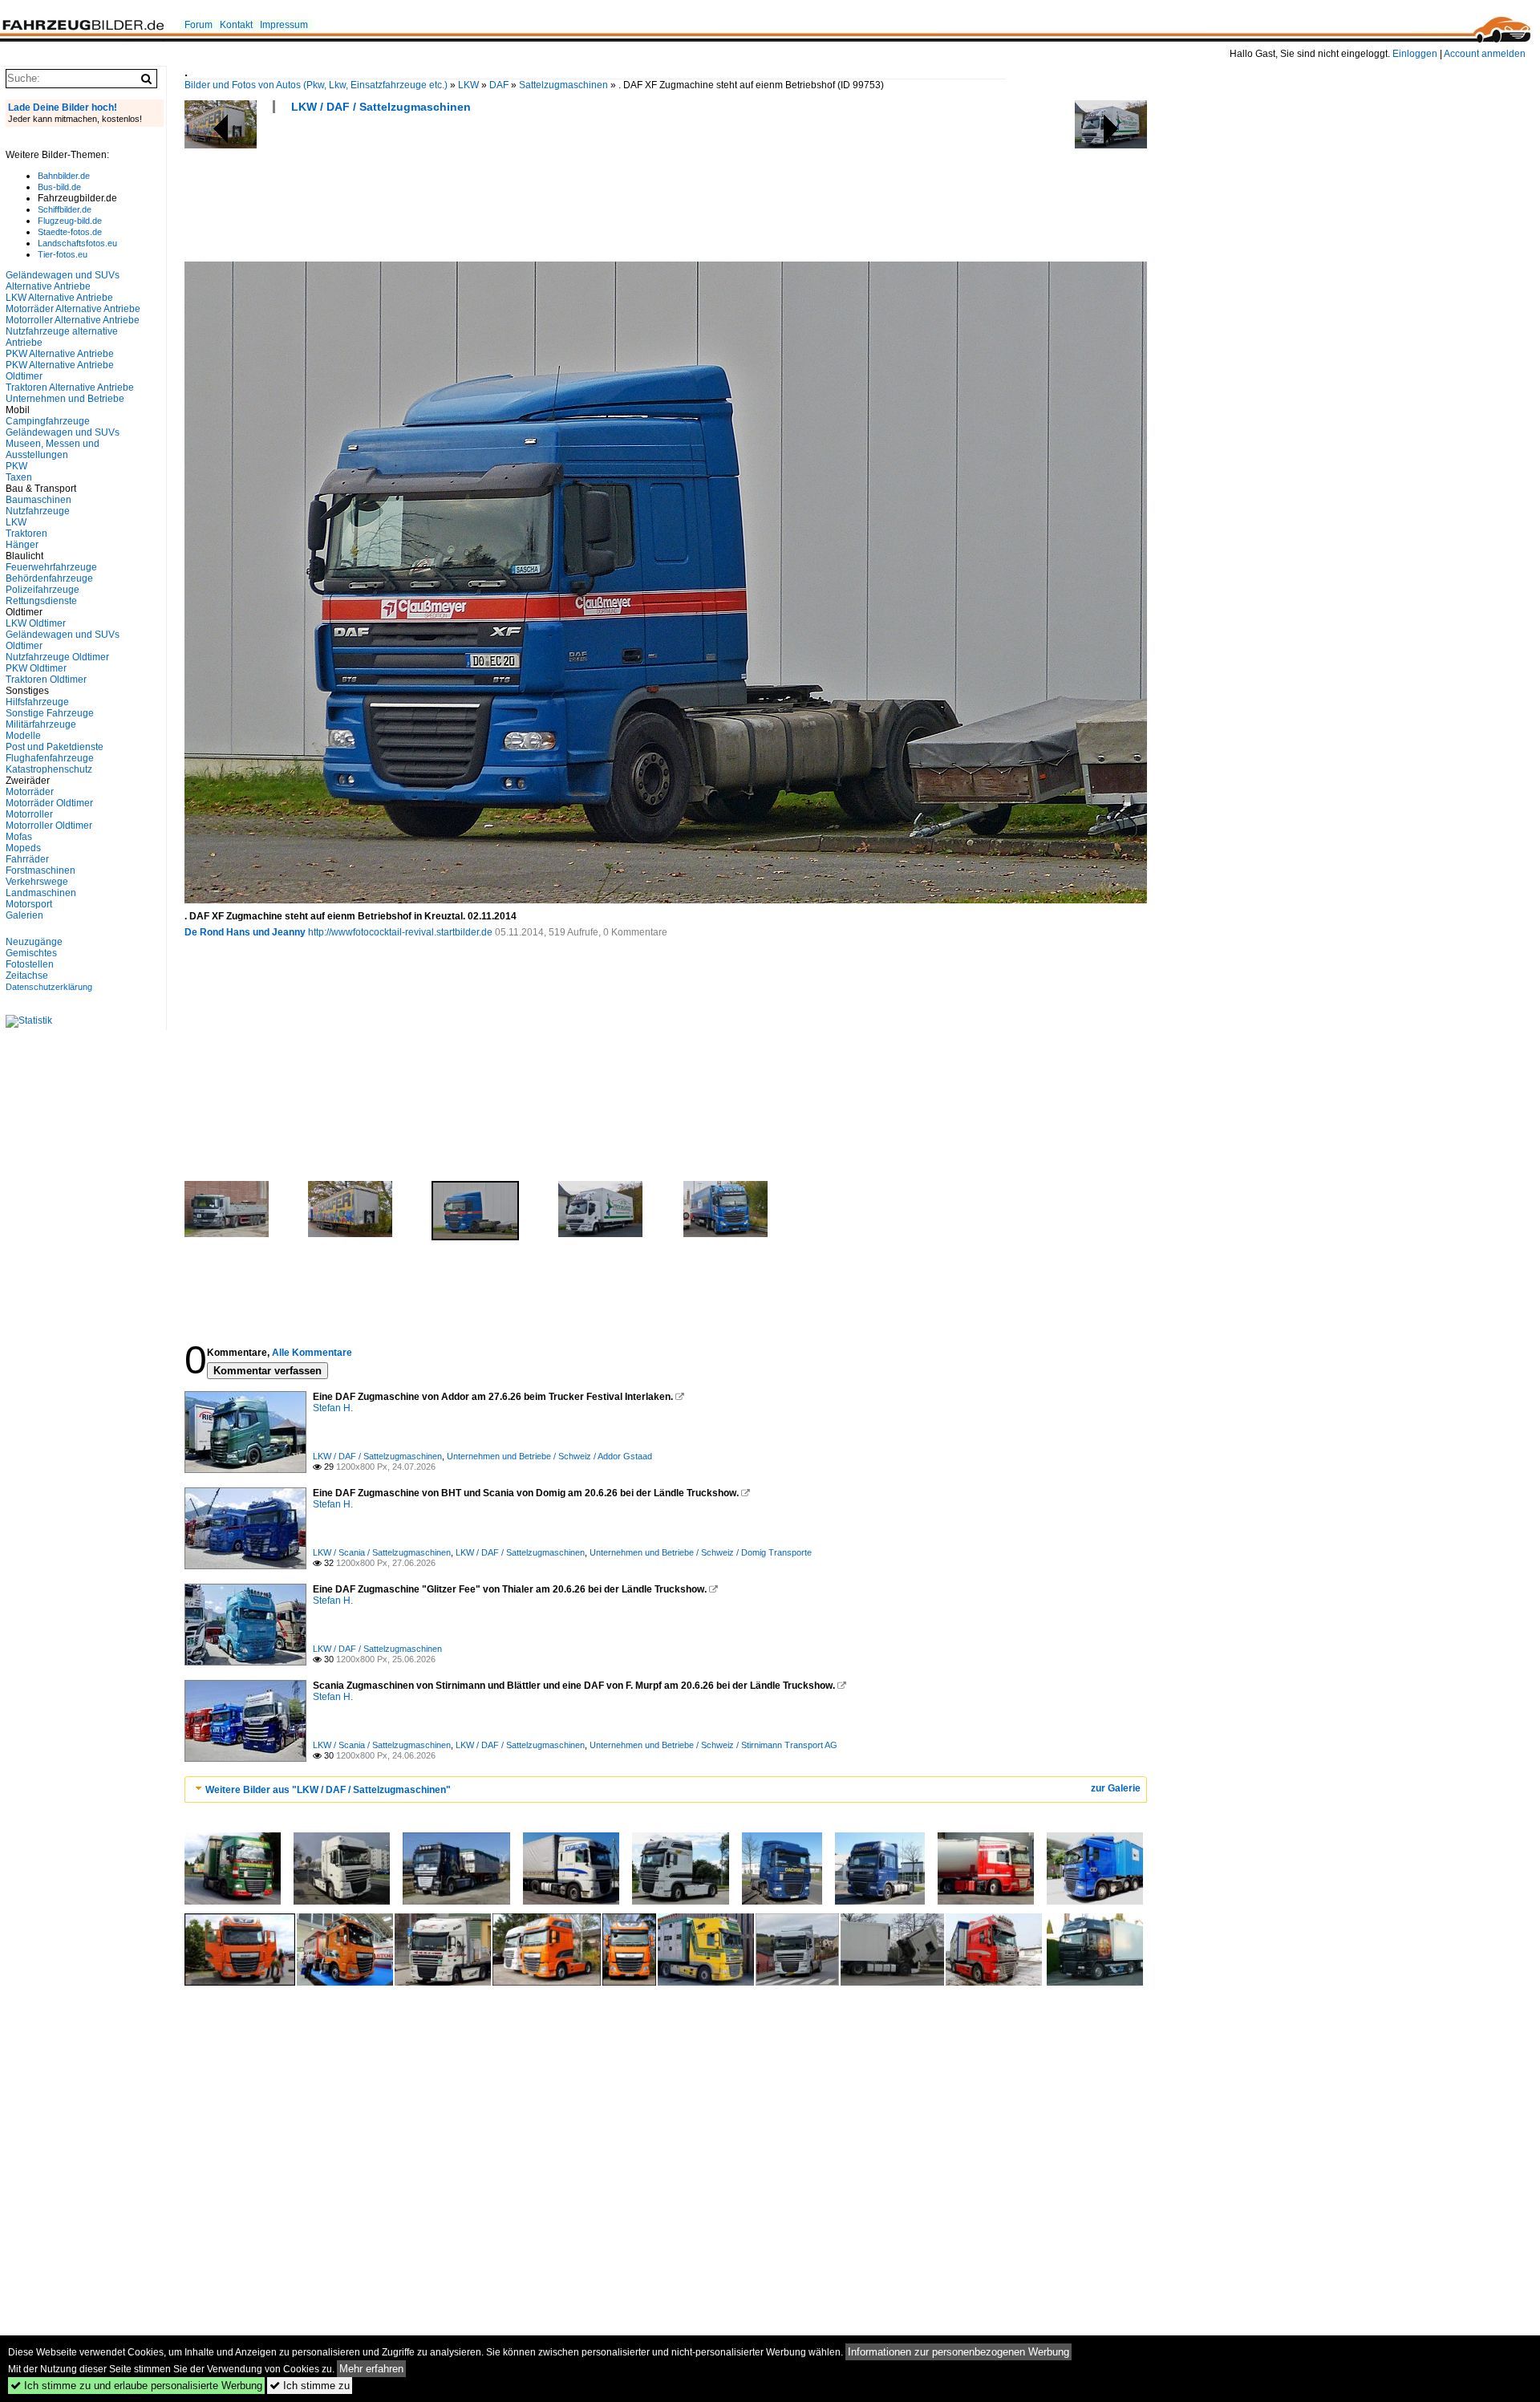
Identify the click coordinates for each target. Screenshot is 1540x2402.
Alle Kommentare (312, 1353)
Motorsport (29, 904)
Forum (199, 25)
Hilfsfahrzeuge (37, 702)
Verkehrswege (37, 882)
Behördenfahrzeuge (49, 578)
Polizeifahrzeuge (43, 590)
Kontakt (236, 25)
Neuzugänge (34, 942)
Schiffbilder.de (65, 209)
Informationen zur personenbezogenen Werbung (958, 2352)
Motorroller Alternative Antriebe (73, 320)
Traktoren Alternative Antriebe (70, 387)
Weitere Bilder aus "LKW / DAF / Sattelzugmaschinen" (328, 1790)
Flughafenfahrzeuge (50, 758)
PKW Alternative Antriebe (60, 354)
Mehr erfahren (371, 2369)
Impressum (284, 25)
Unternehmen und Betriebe (65, 399)
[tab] (666, 1789)
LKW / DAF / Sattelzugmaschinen (381, 107)
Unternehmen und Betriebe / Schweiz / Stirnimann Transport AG (713, 1745)
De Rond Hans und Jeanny (245, 932)
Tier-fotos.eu (63, 254)
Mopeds (23, 848)
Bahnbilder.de (64, 176)
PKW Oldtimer (36, 668)
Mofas (19, 837)
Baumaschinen (38, 500)
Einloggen (1415, 54)
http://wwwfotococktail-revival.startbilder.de (400, 932)
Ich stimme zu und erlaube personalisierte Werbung (136, 2386)
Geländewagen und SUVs (63, 432)
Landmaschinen (41, 893)
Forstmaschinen (41, 870)
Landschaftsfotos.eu (77, 243)
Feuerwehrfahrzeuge (51, 567)
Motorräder (30, 792)
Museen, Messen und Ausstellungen (53, 449)
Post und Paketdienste (55, 747)
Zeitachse (27, 976)
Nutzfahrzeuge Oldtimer (57, 657)
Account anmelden (1485, 54)
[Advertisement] (476, 193)
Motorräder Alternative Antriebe (73, 309)
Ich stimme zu (310, 2386)
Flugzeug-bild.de (70, 221)
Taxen (19, 477)
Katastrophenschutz (49, 769)
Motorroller (29, 814)
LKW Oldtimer (36, 623)
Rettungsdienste (41, 601)
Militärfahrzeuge (41, 724)
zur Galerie (1116, 1788)
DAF (499, 85)
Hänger (22, 545)
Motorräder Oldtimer (49, 803)
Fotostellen (30, 964)
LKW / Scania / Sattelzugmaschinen (382, 1552)
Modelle (23, 736)
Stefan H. (333, 1408)
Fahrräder (27, 859)
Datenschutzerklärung (49, 987)
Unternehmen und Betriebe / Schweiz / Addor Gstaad (549, 1456)
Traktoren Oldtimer (46, 680)
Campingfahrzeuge (48, 421)
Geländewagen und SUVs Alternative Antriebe (63, 281)
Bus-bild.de (59, 187)
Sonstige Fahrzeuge (50, 713)
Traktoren (26, 534)
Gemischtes (31, 953)
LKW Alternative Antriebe (59, 298)
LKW (468, 85)
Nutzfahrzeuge (38, 511)
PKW (16, 466)
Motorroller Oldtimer (49, 826)
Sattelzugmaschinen (563, 85)
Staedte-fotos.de (70, 232)
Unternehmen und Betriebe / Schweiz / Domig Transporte (701, 1552)
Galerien (24, 915)
